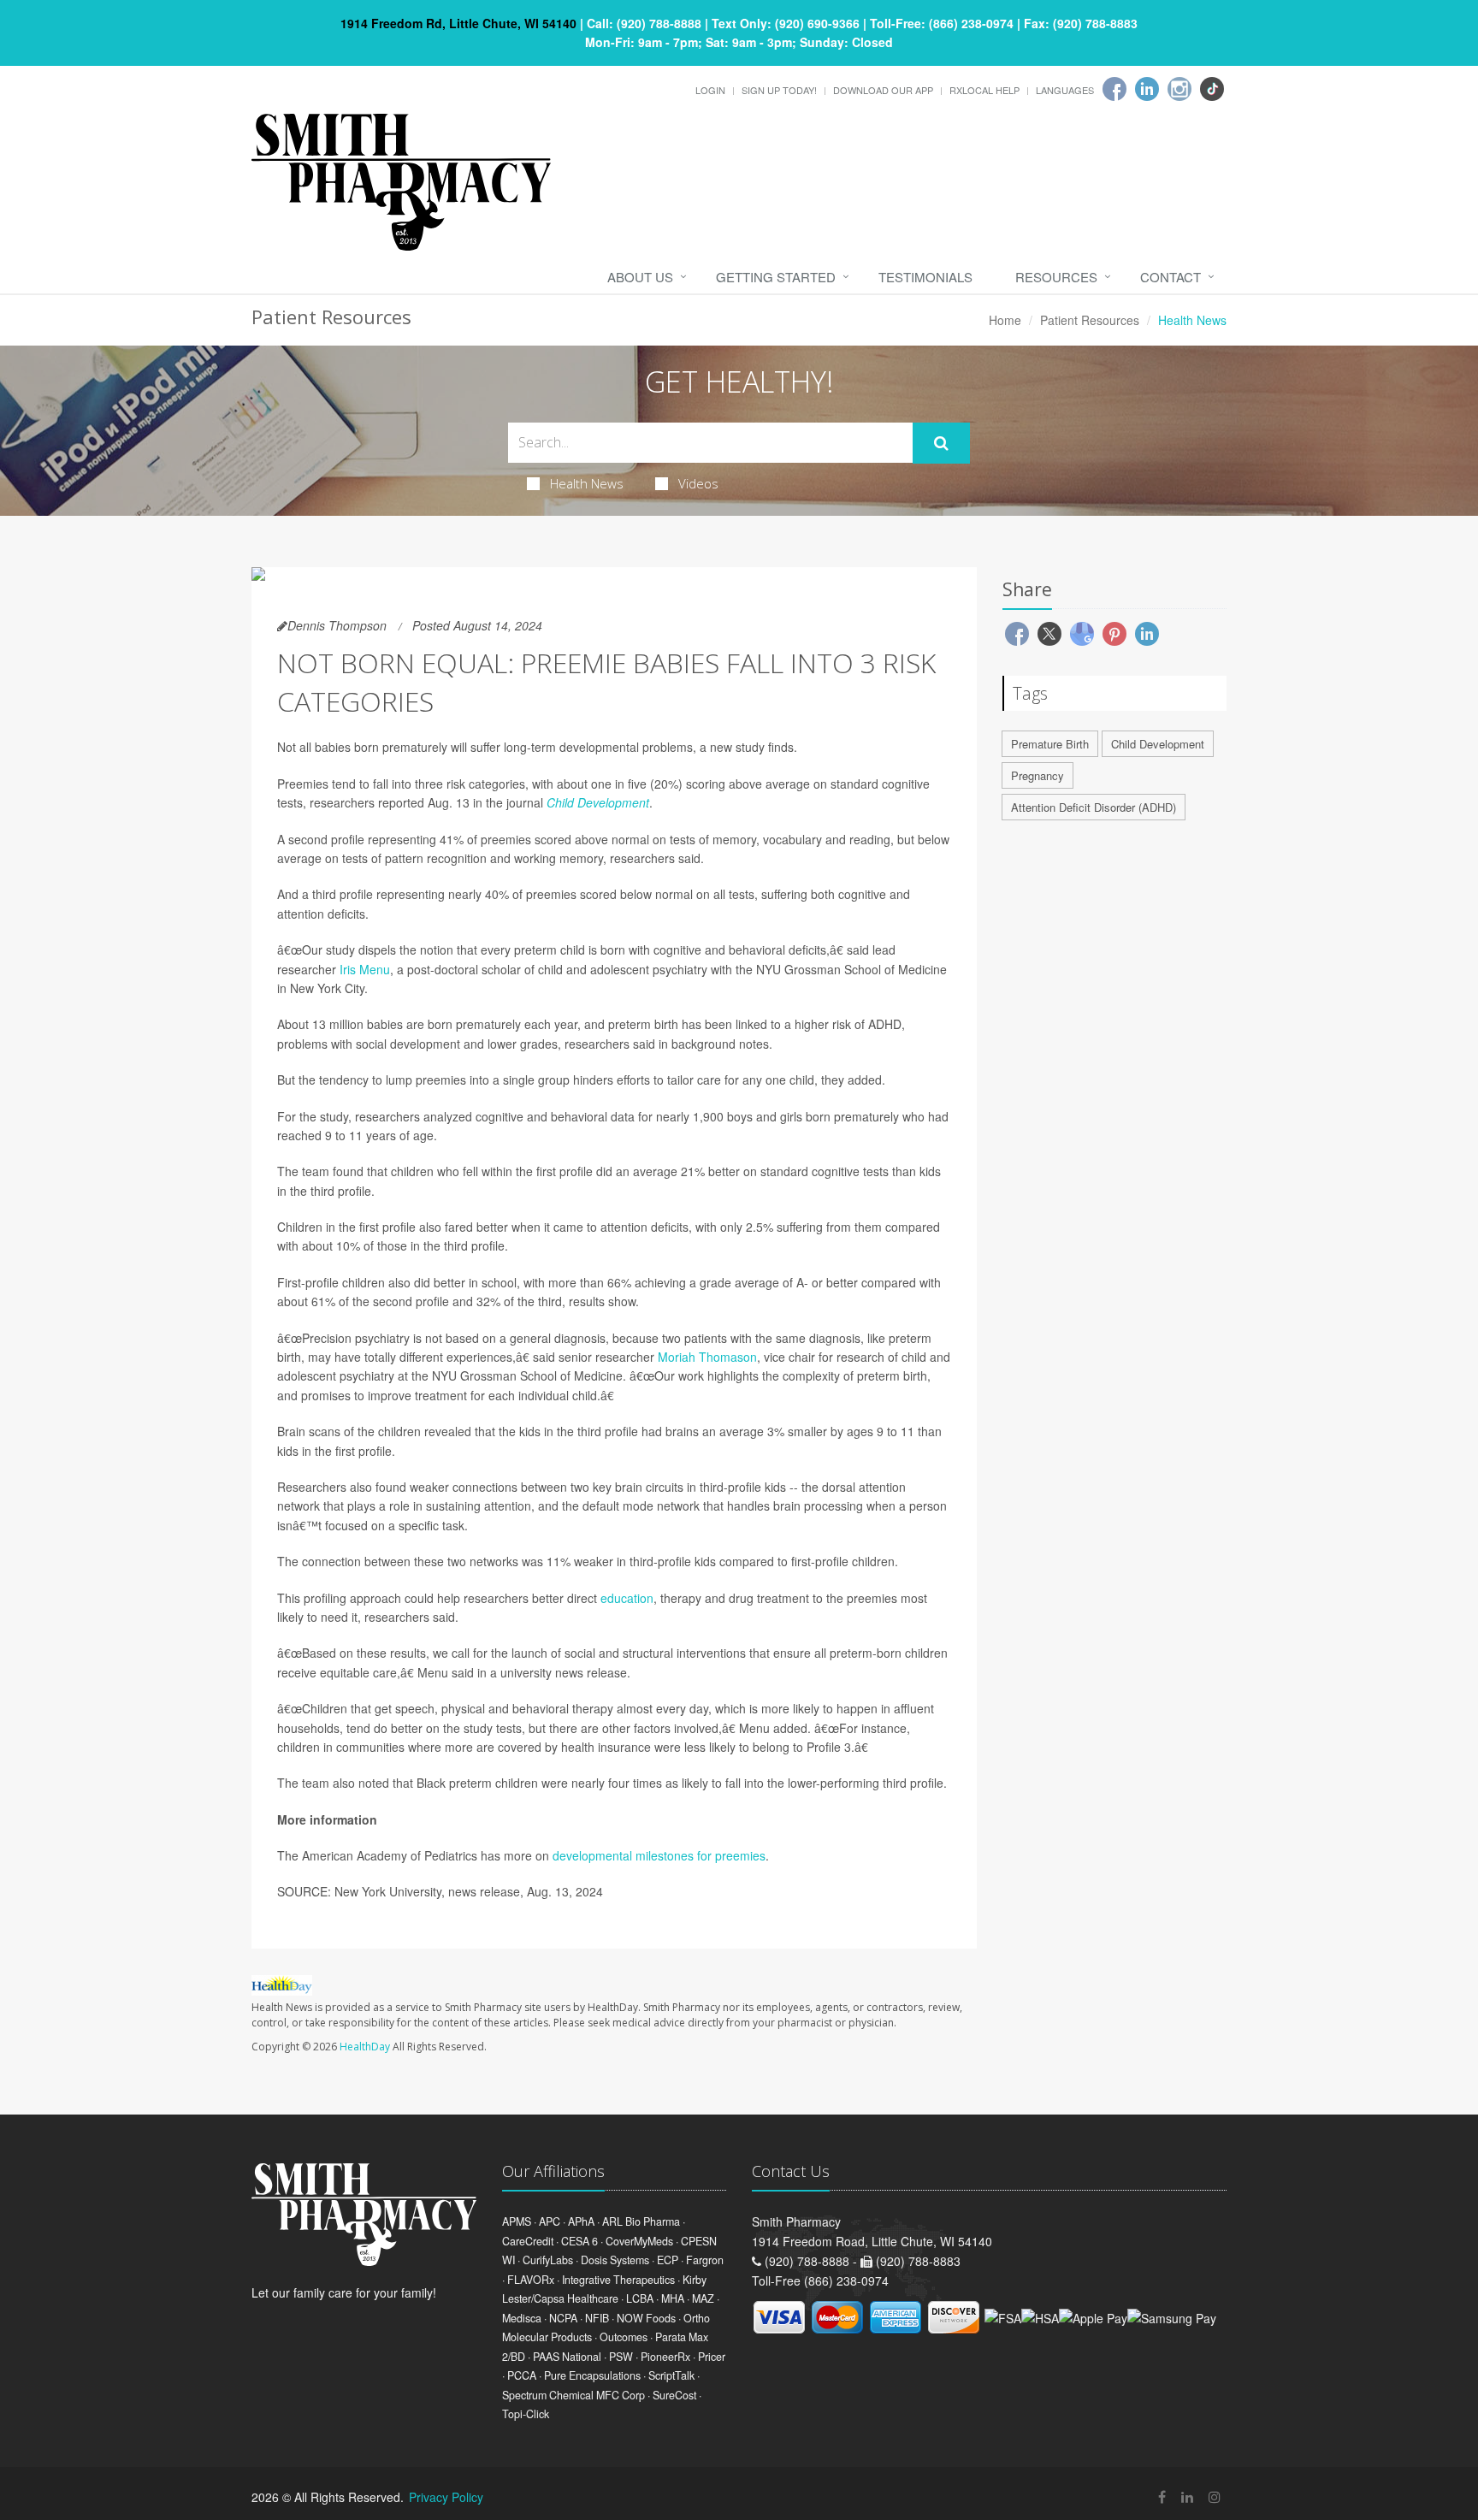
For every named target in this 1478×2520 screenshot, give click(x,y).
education (627, 1598)
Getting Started (776, 277)
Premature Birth (1050, 744)
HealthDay (365, 2047)
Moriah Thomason (707, 1357)
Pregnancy (1038, 775)
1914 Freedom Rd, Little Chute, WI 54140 (458, 23)
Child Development (598, 802)
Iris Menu (365, 969)
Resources (1056, 277)
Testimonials (925, 277)
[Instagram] (1179, 89)
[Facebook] (1114, 89)
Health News (587, 483)
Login (710, 90)
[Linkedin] (1147, 89)
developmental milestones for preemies (659, 1855)
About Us (640, 277)
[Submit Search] (941, 443)
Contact (1171, 277)
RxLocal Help (984, 90)
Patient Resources (1090, 320)
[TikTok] (1212, 89)
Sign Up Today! (779, 90)
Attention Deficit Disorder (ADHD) (1094, 807)
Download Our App (883, 90)
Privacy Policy (446, 2497)
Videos (698, 483)
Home (1005, 320)
